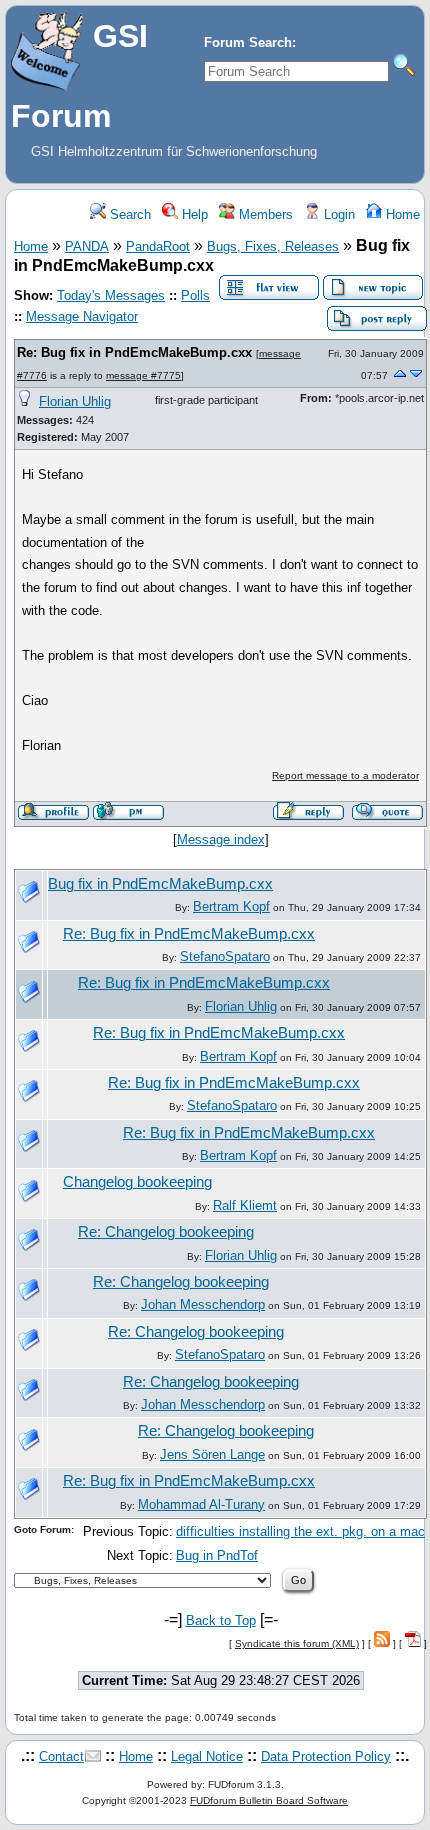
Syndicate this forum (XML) (297, 1643)
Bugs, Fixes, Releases (273, 246)
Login (337, 214)
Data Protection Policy (326, 1756)
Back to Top (221, 1620)
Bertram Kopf (231, 906)
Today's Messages (111, 295)
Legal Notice (207, 1756)
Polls (195, 295)
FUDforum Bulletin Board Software (269, 1800)
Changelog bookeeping (137, 1182)
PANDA (87, 246)
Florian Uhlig (75, 401)
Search (128, 214)
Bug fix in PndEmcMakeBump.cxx (160, 884)
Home (401, 214)
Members (264, 214)
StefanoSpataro (225, 956)
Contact (61, 1756)
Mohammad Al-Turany (201, 1504)
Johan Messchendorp (203, 1304)
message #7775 (143, 375)
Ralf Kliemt (245, 1205)
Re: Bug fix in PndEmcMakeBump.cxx (134, 352)
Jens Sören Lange (212, 1454)
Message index (221, 839)
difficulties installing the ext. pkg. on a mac (300, 1531)
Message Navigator (82, 316)
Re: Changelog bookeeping (166, 1232)
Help (193, 214)
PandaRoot (158, 246)
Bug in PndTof (217, 1555)
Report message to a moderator (345, 775)
